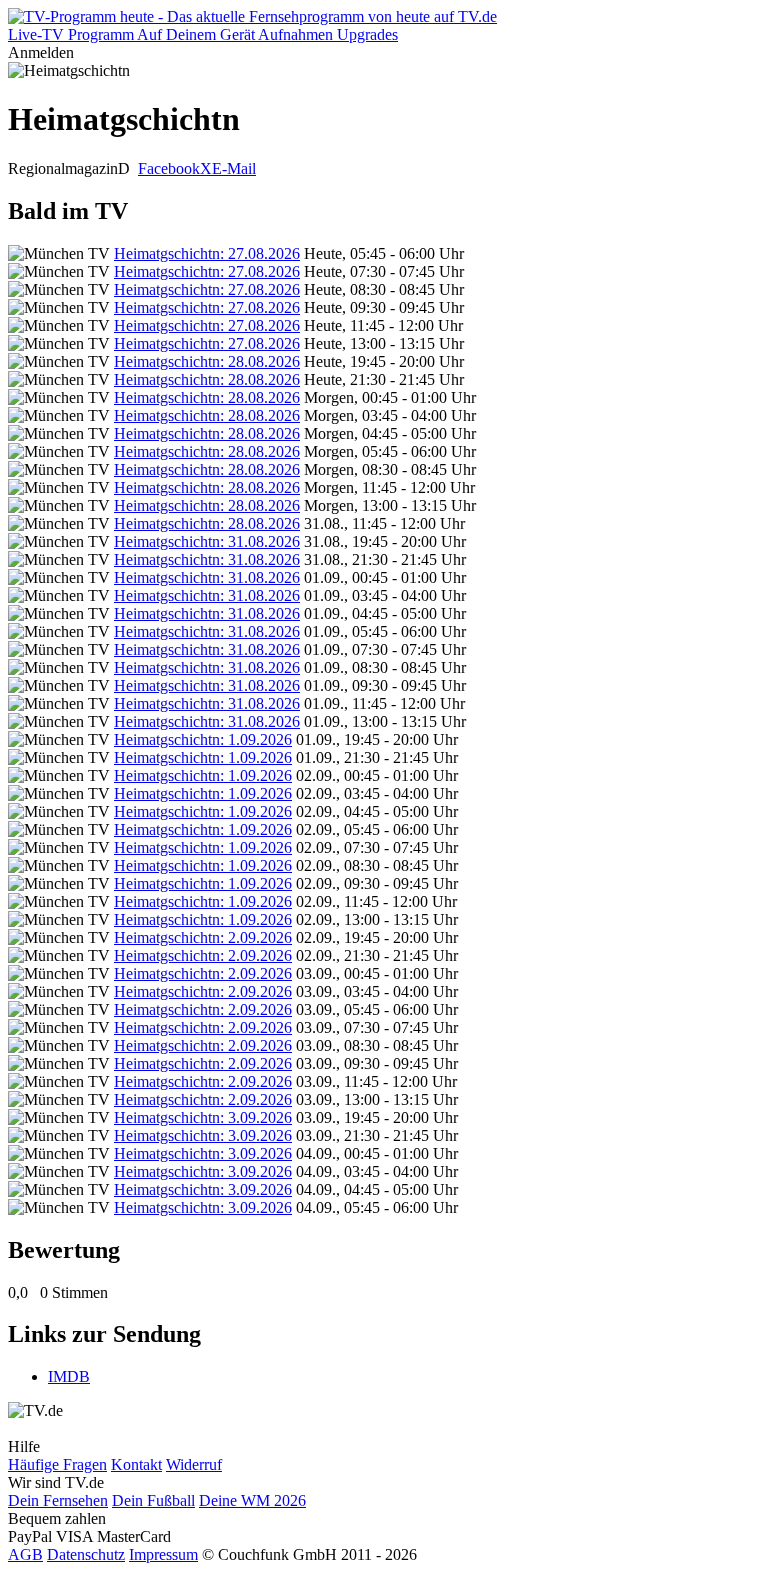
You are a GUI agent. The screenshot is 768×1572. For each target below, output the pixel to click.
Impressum (163, 1554)
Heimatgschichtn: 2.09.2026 (203, 937)
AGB (25, 1554)
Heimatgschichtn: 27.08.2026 (207, 253)
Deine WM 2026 (252, 1500)
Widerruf (194, 1464)
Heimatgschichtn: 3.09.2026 (203, 1117)
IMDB (69, 1376)
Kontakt (136, 1464)
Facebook (169, 168)
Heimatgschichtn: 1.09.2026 (203, 739)
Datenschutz (86, 1554)
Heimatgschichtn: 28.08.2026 (207, 361)
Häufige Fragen (57, 1464)
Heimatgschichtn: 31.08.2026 (207, 541)
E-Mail (234, 168)
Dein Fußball (153, 1500)
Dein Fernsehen (58, 1500)
